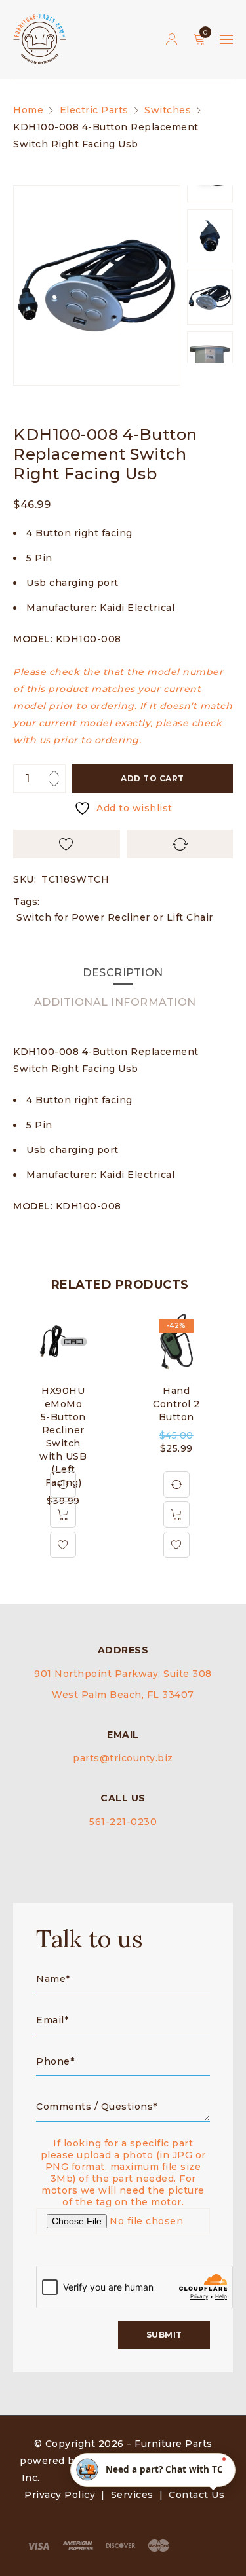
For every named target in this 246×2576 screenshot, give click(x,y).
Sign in (172, 40)
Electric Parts (94, 110)
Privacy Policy (60, 2495)
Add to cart (153, 778)
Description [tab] (123, 973)
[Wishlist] (63, 1545)
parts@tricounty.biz (123, 1758)
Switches (168, 110)
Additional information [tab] (115, 1002)
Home (28, 110)
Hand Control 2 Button (176, 1404)
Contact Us (196, 2495)
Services (132, 2495)
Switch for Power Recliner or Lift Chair (115, 917)
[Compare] (63, 1484)
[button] (63, 1515)
